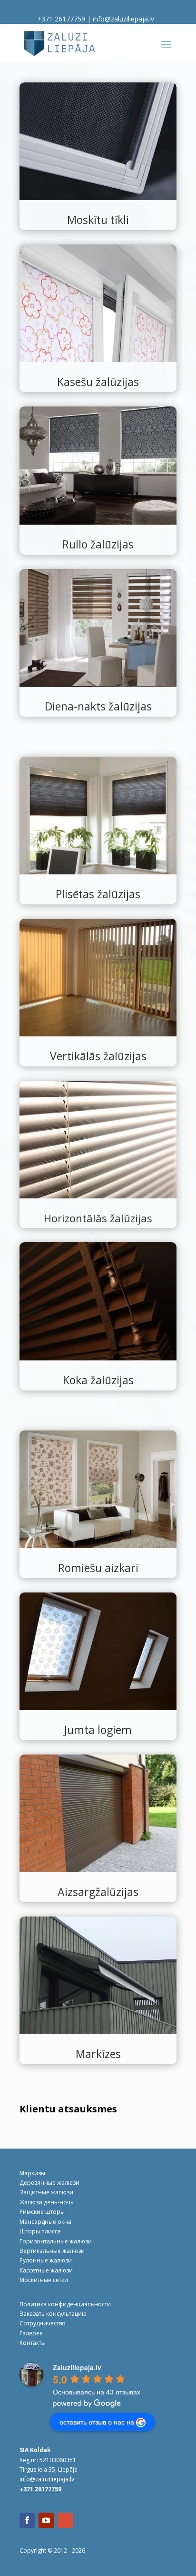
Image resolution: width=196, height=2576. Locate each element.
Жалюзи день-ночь (47, 2202)
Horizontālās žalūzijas (98, 1218)
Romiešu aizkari (98, 1568)
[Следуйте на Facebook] (27, 2520)
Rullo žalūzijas (98, 544)
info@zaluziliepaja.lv (123, 19)
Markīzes (98, 2054)
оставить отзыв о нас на (97, 2422)
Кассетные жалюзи (46, 2270)
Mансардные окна (45, 2222)
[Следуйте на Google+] (65, 2520)
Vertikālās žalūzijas (98, 1056)
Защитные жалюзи (46, 2192)
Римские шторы (42, 2212)
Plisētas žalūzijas (98, 894)
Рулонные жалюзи (46, 2260)
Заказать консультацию (53, 2314)
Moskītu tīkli (98, 220)
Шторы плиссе (40, 2231)
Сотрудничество (43, 2323)
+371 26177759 (61, 19)
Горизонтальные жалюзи (56, 2241)
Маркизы (32, 2173)
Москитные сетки (44, 2280)
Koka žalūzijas (98, 1380)
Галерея (31, 2333)
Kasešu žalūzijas (98, 382)
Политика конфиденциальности (65, 2304)
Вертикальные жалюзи (52, 2251)
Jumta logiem (98, 1730)
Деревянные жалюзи (49, 2183)
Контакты (33, 2343)
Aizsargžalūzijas (98, 1892)
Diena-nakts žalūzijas (98, 706)
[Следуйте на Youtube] (46, 2520)
